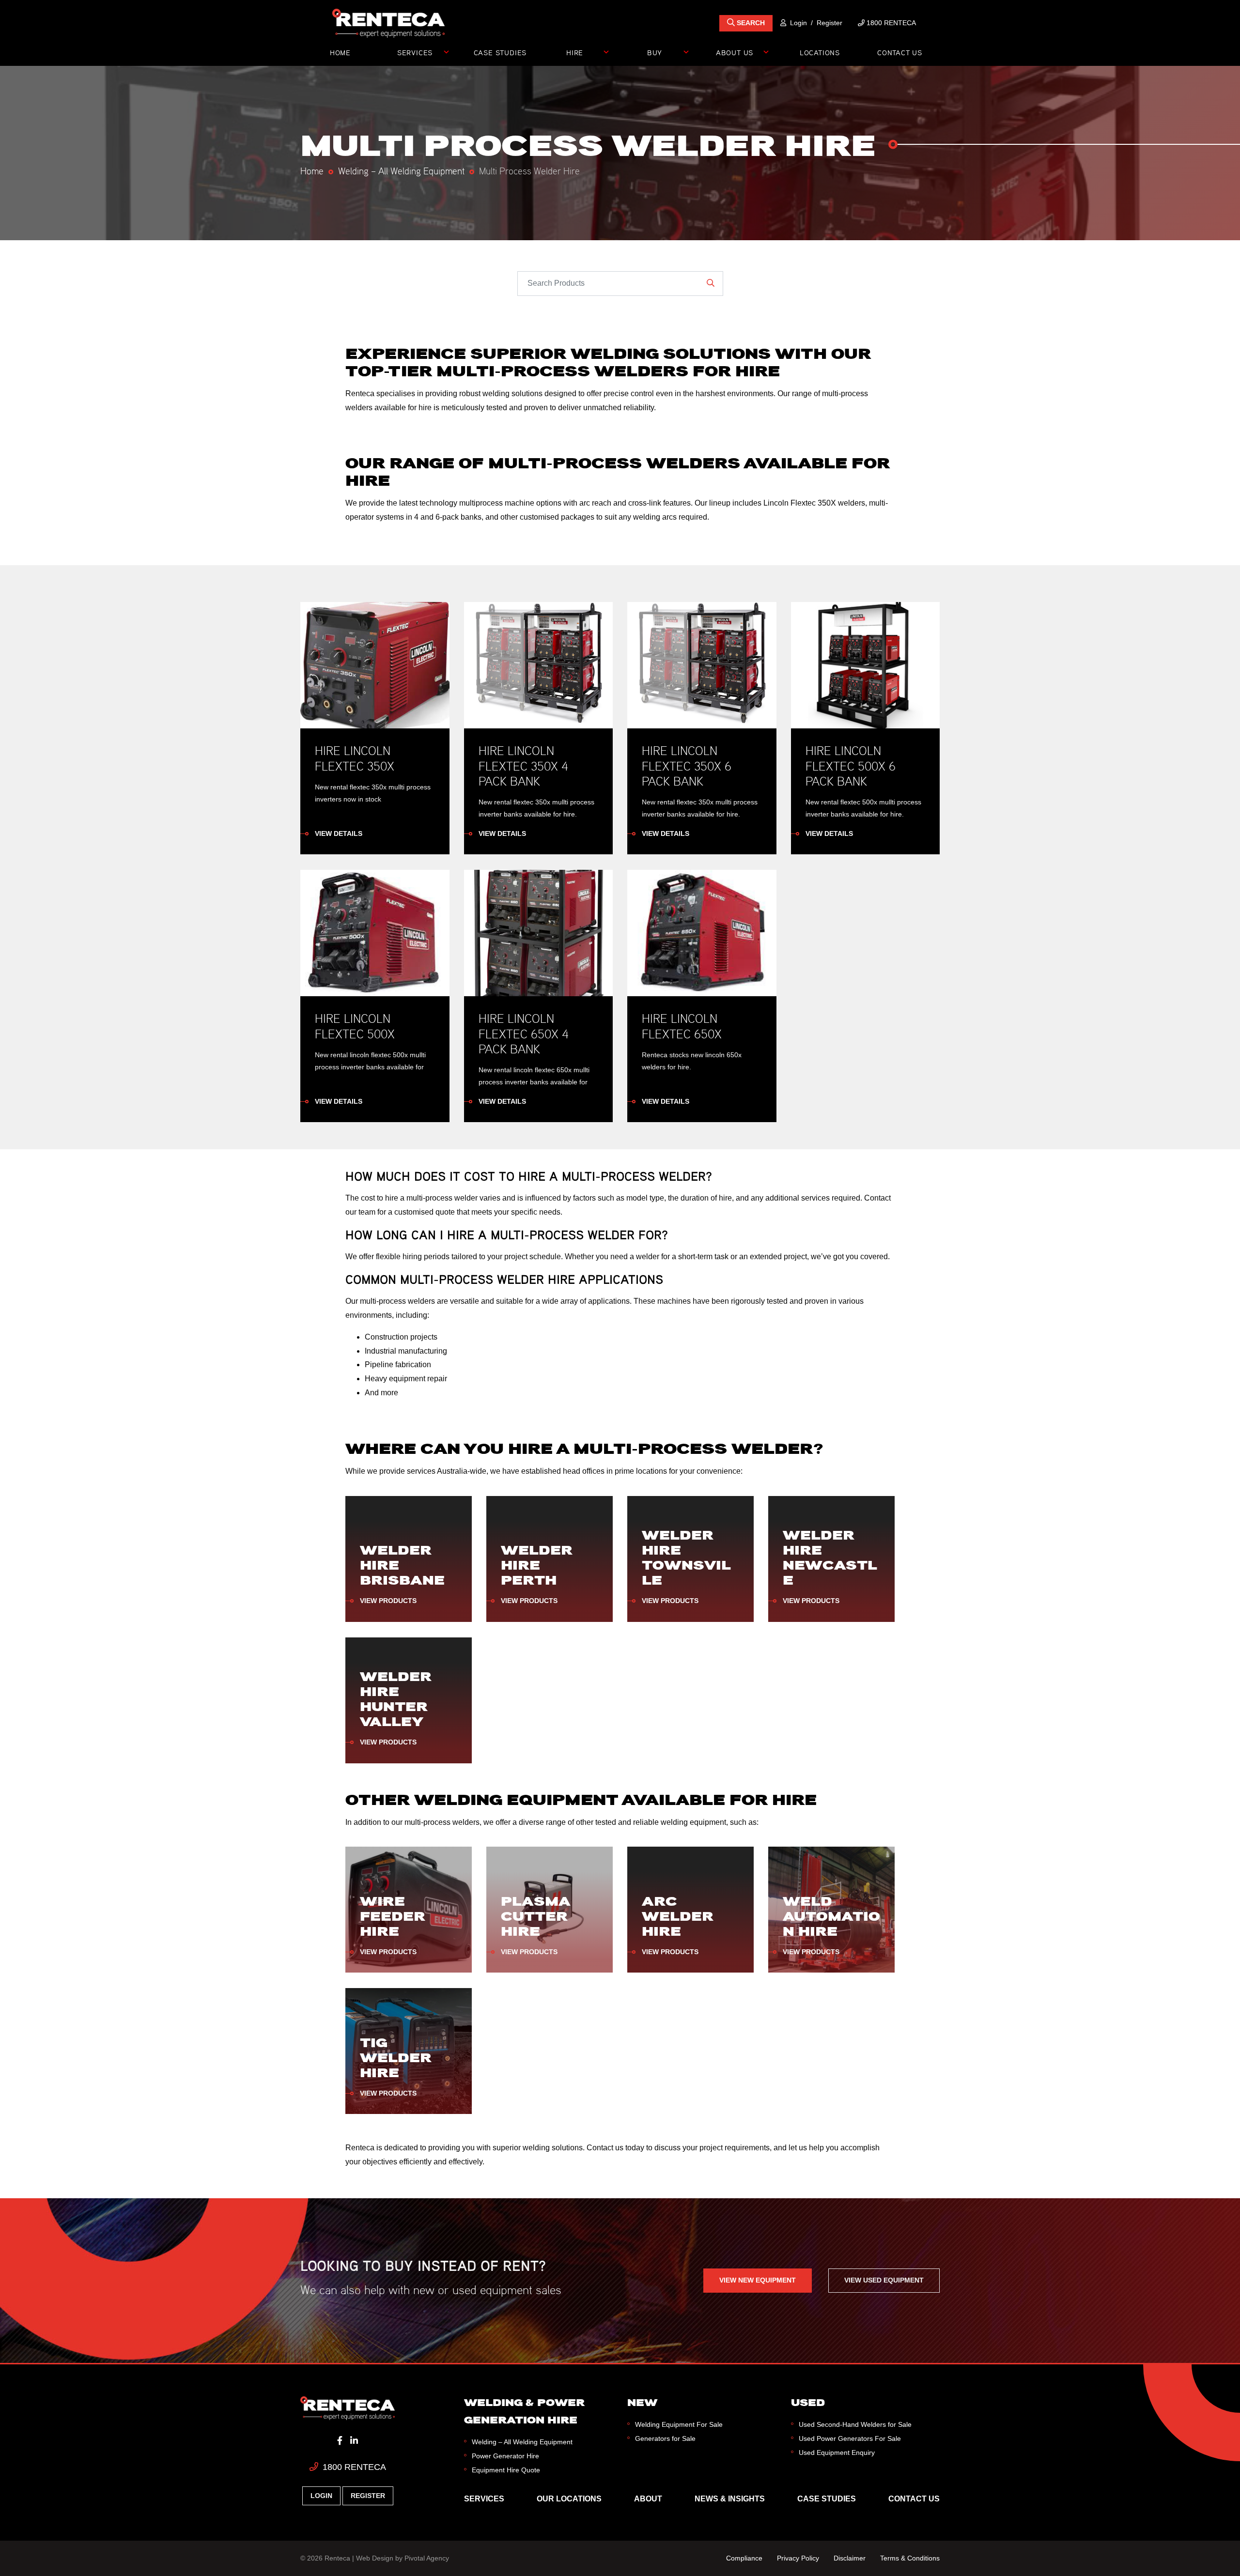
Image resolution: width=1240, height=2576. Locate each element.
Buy (655, 52)
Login (798, 23)
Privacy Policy (798, 2558)
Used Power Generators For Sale (850, 2438)
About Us (735, 52)
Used (808, 2402)
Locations (820, 52)
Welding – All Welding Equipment (401, 170)
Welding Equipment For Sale (679, 2424)
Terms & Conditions (910, 2558)
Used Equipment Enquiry (837, 2453)
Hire (575, 52)
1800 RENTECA (353, 2467)
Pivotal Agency (427, 2558)
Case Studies (500, 52)
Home (340, 52)
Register (829, 23)
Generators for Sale (665, 2438)
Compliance (744, 2558)
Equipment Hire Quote (506, 2470)
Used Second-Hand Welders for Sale (855, 2424)
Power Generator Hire (505, 2456)
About (648, 2499)
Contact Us (900, 52)
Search (750, 23)
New (642, 2402)
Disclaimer (850, 2558)
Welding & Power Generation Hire (524, 2411)
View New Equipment (758, 2280)
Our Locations (569, 2499)
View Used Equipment (884, 2280)
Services (415, 52)
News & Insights (730, 2499)
